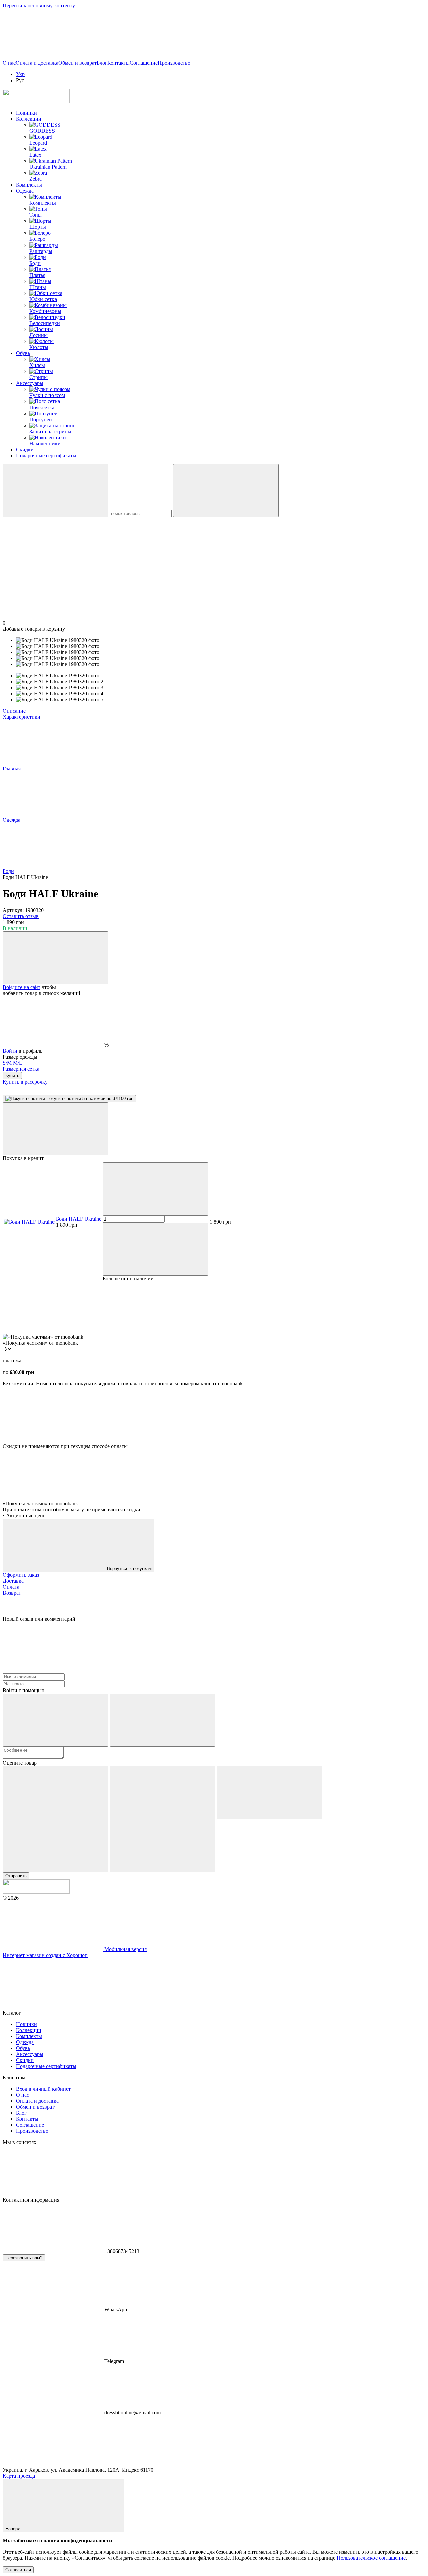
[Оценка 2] (163, 1793)
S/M (7, 1063)
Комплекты (29, 185)
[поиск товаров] (56, 491)
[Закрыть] (56, 1129)
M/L (18, 1063)
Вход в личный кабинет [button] (43, 2089)
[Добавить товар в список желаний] (56, 958)
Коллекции (29, 119)
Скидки (25, 449)
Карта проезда (19, 2476)
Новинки (27, 113)
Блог (102, 63)
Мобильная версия (125, 1949)
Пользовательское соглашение (371, 2558)
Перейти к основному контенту (39, 6)
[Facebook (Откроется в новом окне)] (153, 57)
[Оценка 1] (56, 1793)
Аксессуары (30, 383)
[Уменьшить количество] (155, 1189)
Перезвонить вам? (24, 2258)
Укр (20, 74)
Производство (174, 63)
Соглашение (144, 63)
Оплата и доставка (37, 63)
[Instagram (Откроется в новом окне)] (53, 57)
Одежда (25, 191)
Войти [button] (10, 1051)
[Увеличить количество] (155, 1249)
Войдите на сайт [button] (22, 987)
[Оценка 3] (270, 1793)
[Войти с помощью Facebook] (56, 1720)
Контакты (119, 63)
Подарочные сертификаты (46, 455)
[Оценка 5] (163, 1846)
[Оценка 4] (56, 1846)
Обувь (23, 353)
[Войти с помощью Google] (163, 1720)
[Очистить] (226, 491)
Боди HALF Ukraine (79, 1219)
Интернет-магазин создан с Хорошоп (45, 1955)
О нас (9, 63)
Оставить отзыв (21, 916)
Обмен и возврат (77, 63)
